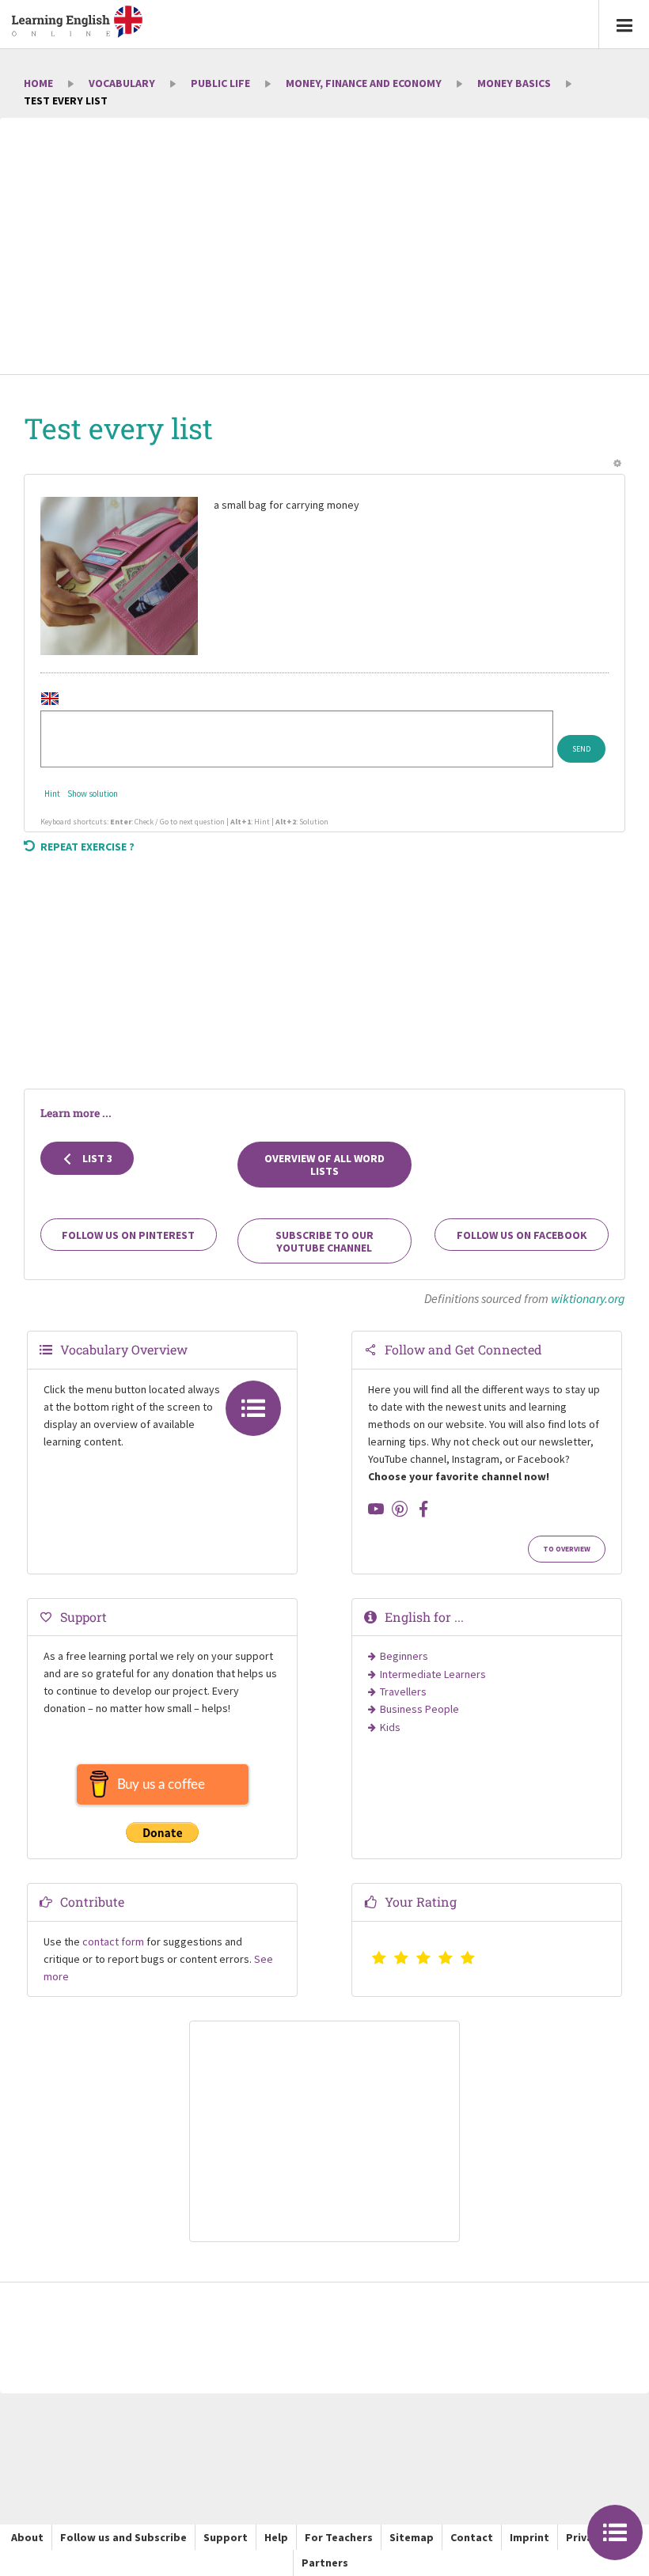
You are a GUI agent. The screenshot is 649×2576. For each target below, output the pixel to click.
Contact (472, 2537)
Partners (325, 2563)
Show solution (93, 794)
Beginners (404, 1656)
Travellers (403, 1691)
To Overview (567, 1549)
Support (226, 2537)
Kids (390, 1727)
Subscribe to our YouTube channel (324, 1241)
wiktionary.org (588, 1298)
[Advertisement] (324, 248)
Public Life (220, 83)
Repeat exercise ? (87, 847)
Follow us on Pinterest (128, 1235)
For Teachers (339, 2537)
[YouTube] (376, 1509)
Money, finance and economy (364, 83)
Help (276, 2537)
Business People (419, 1709)
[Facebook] (423, 1509)
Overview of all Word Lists (324, 1165)
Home (38, 83)
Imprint (529, 2537)
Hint (52, 794)
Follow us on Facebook (522, 1235)
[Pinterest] (400, 1509)
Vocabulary (122, 83)
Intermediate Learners (433, 1674)
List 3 (96, 1158)
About (27, 2537)
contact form (113, 1941)
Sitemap (412, 2537)
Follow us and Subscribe (123, 2537)
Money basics (514, 83)
